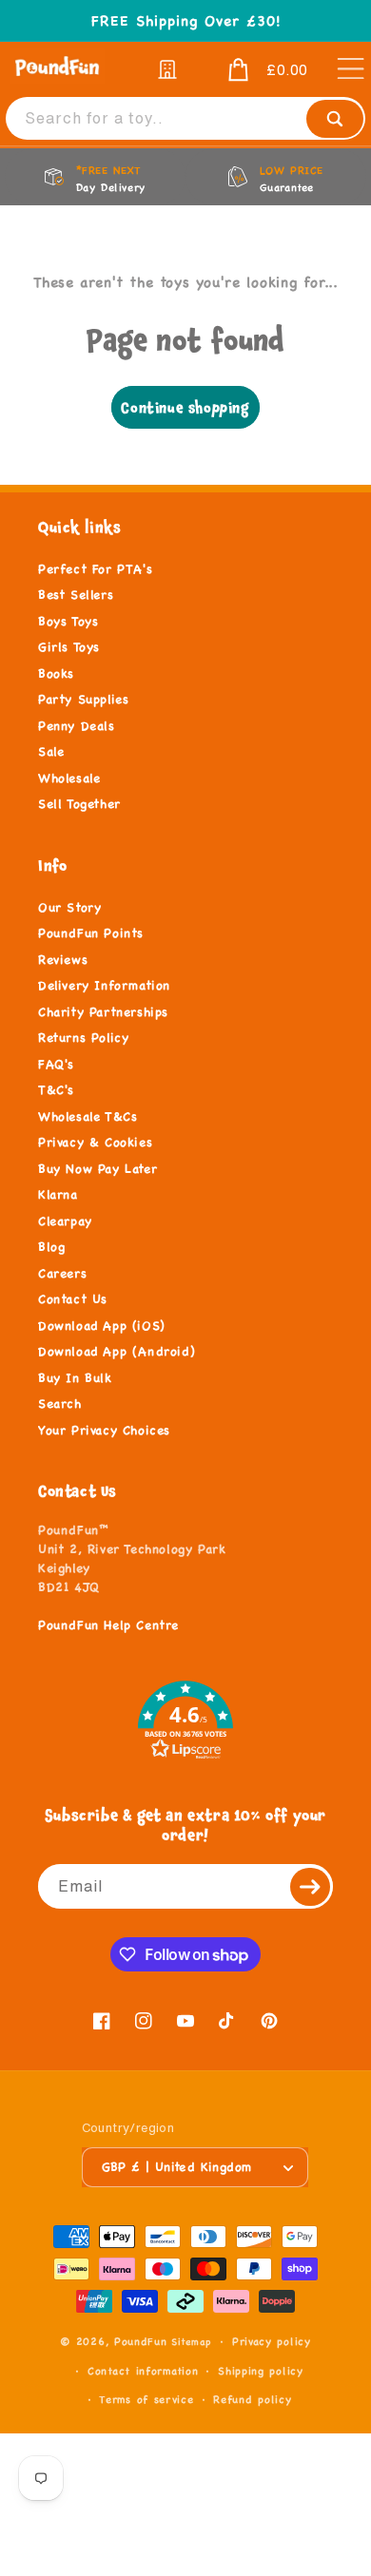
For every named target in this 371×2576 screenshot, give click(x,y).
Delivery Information (104, 986)
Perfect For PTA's (95, 569)
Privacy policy (272, 2341)
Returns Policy (83, 1038)
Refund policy (252, 2399)
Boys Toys (68, 622)
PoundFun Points (91, 933)
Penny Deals (77, 726)
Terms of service (146, 2399)
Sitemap (192, 2342)
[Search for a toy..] (335, 119)
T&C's (56, 1090)
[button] (254, 70)
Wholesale (69, 779)
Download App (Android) (117, 1352)
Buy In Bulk (75, 1378)
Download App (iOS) (102, 1326)
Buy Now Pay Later (98, 1169)
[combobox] (185, 118)
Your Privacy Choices (104, 1431)
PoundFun (141, 2341)
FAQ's (56, 1065)
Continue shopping (185, 407)
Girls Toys (69, 647)
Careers (62, 1274)
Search (60, 1404)
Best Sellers (76, 595)
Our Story (69, 908)
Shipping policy (261, 2371)
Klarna (58, 1195)
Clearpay (65, 1221)
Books (56, 674)
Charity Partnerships (103, 1012)
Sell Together (79, 804)
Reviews (63, 960)
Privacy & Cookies (95, 1143)
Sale (51, 752)
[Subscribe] (311, 1886)
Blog (51, 1247)
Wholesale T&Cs (88, 1117)
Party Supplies (83, 700)
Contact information (143, 2371)
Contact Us (73, 1299)
